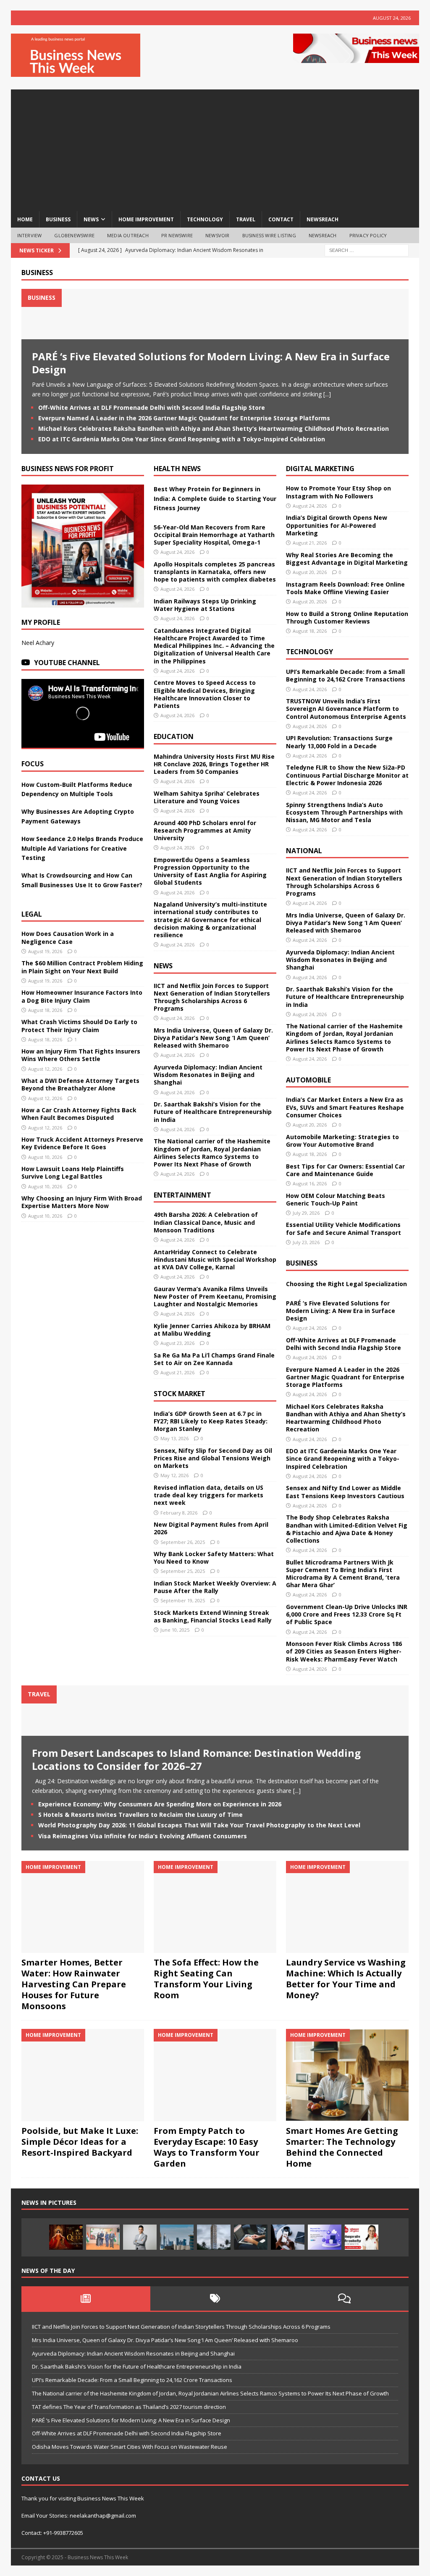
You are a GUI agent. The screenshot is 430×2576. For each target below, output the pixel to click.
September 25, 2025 (183, 1571)
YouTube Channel (67, 663)
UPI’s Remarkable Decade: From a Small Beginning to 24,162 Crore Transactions (346, 675)
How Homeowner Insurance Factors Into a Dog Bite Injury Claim (82, 996)
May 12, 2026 (174, 1475)
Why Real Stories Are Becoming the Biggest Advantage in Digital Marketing (347, 559)
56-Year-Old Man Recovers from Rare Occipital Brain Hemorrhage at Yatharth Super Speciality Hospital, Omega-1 (214, 535)
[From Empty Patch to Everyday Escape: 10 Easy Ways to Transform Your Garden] (215, 2075)
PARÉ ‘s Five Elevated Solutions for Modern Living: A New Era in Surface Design (211, 363)
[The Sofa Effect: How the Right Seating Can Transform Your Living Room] (215, 1907)
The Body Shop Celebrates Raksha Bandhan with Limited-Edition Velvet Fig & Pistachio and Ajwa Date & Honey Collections (347, 1529)
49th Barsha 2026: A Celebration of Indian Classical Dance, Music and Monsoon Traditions (206, 1222)
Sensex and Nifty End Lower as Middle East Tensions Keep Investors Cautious (345, 1492)
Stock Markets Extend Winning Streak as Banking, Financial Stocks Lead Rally (213, 1616)
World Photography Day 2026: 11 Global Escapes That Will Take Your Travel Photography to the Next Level (199, 1825)
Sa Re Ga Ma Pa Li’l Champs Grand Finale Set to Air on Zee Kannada (214, 1359)
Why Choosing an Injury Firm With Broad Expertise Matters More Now (82, 1202)
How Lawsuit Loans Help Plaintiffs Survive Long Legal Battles (73, 1173)
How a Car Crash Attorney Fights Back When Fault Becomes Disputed (79, 1114)
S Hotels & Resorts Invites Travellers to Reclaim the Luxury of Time (140, 1815)
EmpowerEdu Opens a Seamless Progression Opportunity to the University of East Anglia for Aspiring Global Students (210, 871)
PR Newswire (177, 235)
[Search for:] (367, 250)
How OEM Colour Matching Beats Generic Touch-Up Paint (336, 1199)
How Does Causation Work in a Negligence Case (68, 937)
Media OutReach (128, 235)
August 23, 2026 (177, 1343)
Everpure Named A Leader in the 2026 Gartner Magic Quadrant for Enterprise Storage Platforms (184, 418)
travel (246, 219)
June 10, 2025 (175, 1630)
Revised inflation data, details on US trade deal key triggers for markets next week (208, 1495)
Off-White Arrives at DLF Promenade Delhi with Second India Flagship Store (152, 407)
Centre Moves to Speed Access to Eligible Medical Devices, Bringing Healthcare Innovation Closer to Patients (205, 694)
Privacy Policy (368, 235)
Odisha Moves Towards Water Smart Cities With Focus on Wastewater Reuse (130, 2447)
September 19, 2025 (183, 1600)
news (91, 219)
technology (205, 219)
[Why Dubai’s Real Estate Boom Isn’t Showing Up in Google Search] (177, 2237)
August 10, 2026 (45, 1157)
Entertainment (182, 1195)
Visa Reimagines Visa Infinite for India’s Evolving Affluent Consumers (143, 1836)
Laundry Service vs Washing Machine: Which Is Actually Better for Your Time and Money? (346, 1979)
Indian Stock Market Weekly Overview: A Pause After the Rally (215, 1587)
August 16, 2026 (310, 1183)
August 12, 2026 (45, 1069)
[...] (327, 394)
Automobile (308, 1080)
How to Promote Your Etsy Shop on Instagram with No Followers (338, 492)
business (58, 219)
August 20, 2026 (310, 572)
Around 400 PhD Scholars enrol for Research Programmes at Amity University (205, 830)
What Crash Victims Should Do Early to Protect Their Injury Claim (79, 1026)
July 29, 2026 (306, 1213)
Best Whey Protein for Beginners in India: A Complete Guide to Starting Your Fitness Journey (215, 498)
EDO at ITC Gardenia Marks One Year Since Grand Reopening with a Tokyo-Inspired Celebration (182, 439)
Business (37, 273)
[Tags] (215, 2298)
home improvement (146, 219)
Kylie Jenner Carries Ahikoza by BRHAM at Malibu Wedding (212, 1330)
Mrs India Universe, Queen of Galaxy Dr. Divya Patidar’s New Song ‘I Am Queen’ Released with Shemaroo (213, 1038)
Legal (32, 914)
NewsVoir (218, 235)
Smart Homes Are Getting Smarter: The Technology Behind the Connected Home (342, 2147)
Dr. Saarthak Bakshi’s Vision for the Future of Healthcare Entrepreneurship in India (213, 1112)
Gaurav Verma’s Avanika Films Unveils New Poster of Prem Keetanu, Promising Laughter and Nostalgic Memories (215, 1296)
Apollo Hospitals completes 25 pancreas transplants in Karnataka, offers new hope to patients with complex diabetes (215, 572)
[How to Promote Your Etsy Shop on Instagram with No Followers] (288, 2237)
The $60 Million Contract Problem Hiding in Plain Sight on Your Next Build (82, 967)
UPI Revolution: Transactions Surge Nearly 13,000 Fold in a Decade (339, 742)
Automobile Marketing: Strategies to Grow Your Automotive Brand (342, 1141)
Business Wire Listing (269, 235)
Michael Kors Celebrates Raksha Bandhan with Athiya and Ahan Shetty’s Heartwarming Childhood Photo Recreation (214, 428)
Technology (309, 652)
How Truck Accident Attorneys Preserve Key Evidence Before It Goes (82, 1143)
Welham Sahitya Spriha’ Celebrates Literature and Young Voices (207, 797)
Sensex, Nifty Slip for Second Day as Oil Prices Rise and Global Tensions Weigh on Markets (213, 1458)
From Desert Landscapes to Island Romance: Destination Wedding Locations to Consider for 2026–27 (196, 1759)
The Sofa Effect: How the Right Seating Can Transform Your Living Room (206, 1979)
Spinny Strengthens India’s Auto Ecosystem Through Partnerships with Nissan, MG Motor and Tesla (344, 812)
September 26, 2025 (183, 1542)
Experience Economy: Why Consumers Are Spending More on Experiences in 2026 (160, 1804)
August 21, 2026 (177, 1372)
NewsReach (322, 219)
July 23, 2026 (306, 1242)
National (304, 851)
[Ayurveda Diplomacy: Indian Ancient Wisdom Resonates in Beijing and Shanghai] (103, 2237)
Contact (281, 219)
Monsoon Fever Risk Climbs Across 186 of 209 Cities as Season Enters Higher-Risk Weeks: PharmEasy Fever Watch (344, 1651)
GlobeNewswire (74, 235)
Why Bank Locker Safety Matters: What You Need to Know (214, 1558)
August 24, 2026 (177, 552)
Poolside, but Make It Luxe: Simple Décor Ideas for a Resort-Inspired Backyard (80, 2142)
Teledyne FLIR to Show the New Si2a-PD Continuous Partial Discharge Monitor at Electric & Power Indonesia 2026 (347, 775)
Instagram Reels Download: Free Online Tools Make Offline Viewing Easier (345, 588)
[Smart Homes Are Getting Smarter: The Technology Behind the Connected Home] (347, 2075)
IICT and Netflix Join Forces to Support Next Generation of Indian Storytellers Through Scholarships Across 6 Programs (212, 997)
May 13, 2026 (174, 1438)
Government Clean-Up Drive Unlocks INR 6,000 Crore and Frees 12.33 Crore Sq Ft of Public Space (347, 1614)
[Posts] (86, 2298)
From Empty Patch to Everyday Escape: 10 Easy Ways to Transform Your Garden (207, 2147)
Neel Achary (38, 643)
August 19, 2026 (45, 951)
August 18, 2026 (45, 1010)
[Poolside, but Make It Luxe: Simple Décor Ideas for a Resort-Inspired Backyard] (83, 2075)
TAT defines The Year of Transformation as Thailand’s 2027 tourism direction (129, 2407)
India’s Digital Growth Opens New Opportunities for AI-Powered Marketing (337, 525)
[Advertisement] (215, 148)
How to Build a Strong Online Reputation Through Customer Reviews (347, 617)
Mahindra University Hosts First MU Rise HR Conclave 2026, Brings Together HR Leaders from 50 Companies (214, 764)
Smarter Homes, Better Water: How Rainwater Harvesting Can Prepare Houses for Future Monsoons (74, 1984)
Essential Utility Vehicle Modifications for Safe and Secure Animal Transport (343, 1228)
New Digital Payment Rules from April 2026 (211, 1528)
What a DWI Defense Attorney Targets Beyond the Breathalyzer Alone (80, 1084)
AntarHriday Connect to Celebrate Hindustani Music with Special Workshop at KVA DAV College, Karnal (215, 1259)
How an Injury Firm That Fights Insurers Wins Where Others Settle (81, 1055)
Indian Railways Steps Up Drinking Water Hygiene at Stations (205, 605)
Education (174, 736)
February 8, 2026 (179, 1513)
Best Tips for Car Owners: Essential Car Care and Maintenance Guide (345, 1170)
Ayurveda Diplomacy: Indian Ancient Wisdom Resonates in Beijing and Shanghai (208, 1075)
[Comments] (344, 2298)
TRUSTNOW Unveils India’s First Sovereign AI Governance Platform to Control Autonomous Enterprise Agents (346, 709)
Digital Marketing (320, 469)
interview (30, 235)
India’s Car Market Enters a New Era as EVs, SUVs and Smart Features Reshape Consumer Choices (345, 1107)
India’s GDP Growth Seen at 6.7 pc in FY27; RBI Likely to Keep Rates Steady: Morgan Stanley (211, 1421)
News (163, 966)
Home (25, 219)
